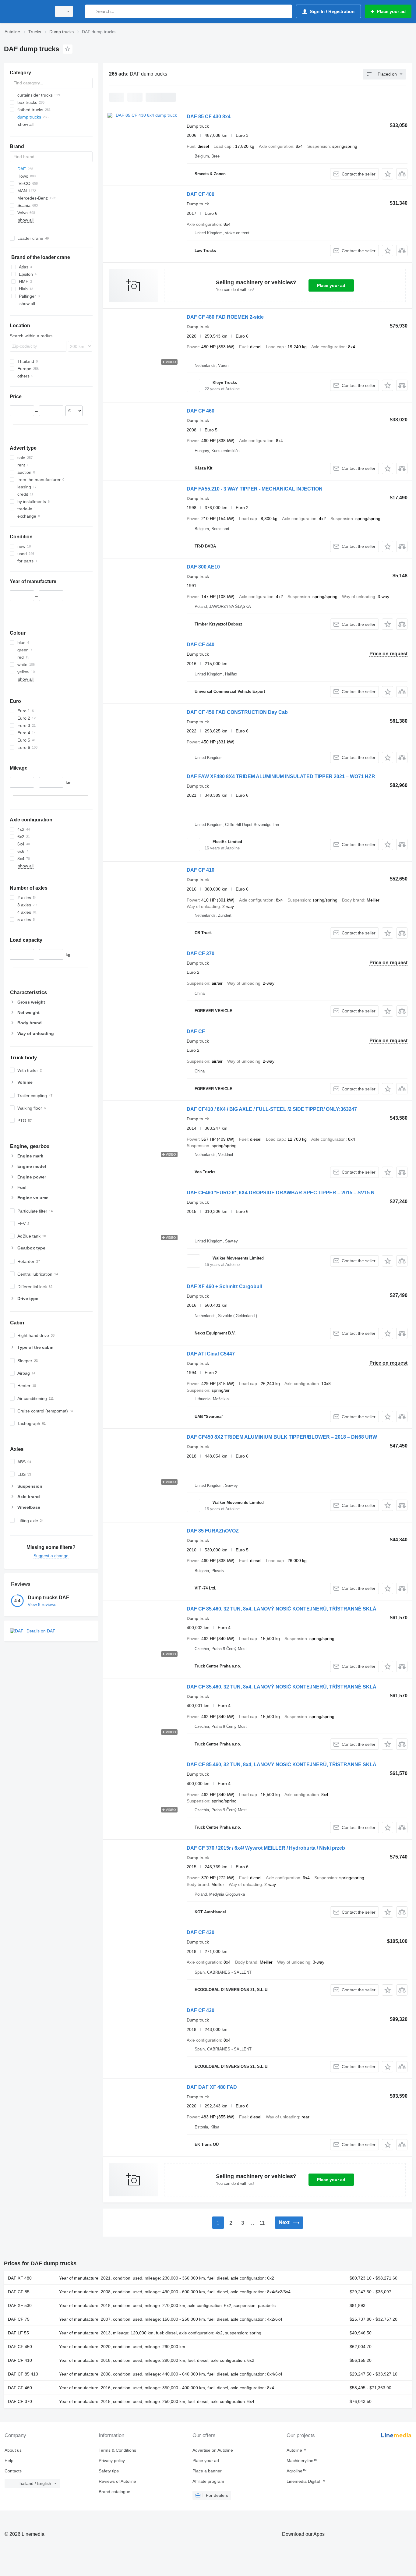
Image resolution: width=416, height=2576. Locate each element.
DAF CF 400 (201, 194)
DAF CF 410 (201, 870)
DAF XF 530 (20, 2305)
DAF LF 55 (18, 2333)
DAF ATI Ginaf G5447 (211, 1354)
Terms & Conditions (117, 2450)
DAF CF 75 (19, 2319)
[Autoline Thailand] (26, 11)
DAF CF (196, 1031)
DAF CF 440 (201, 645)
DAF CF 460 (201, 411)
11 (262, 2223)
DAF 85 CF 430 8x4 (209, 117)
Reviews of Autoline (117, 2481)
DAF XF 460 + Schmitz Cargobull (224, 1286)
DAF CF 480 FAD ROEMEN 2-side (225, 317)
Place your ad (331, 285)
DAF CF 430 (201, 1932)
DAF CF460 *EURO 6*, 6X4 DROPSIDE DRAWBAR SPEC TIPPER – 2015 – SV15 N (281, 1193)
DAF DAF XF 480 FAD (212, 2087)
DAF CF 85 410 (23, 2374)
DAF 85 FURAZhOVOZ (213, 1531)
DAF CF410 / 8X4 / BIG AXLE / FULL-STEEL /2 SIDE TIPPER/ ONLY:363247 (272, 1109)
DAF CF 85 (19, 2292)
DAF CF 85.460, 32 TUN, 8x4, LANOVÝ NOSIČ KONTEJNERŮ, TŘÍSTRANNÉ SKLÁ (282, 1609)
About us (13, 2450)
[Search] (91, 11)
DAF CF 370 (201, 953)
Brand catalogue (115, 2492)
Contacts (13, 2471)
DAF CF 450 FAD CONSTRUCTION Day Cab (237, 712)
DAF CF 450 (20, 2347)
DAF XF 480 (20, 2278)
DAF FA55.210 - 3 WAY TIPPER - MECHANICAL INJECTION (255, 489)
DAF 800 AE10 (203, 567)
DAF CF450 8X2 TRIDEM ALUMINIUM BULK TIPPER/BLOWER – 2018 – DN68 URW (282, 1437)
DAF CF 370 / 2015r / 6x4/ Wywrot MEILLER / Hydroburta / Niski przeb (266, 1848)
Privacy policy (112, 2461)
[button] (388, 174)
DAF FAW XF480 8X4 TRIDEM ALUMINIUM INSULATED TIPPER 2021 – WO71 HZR (281, 776)
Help (9, 2461)
